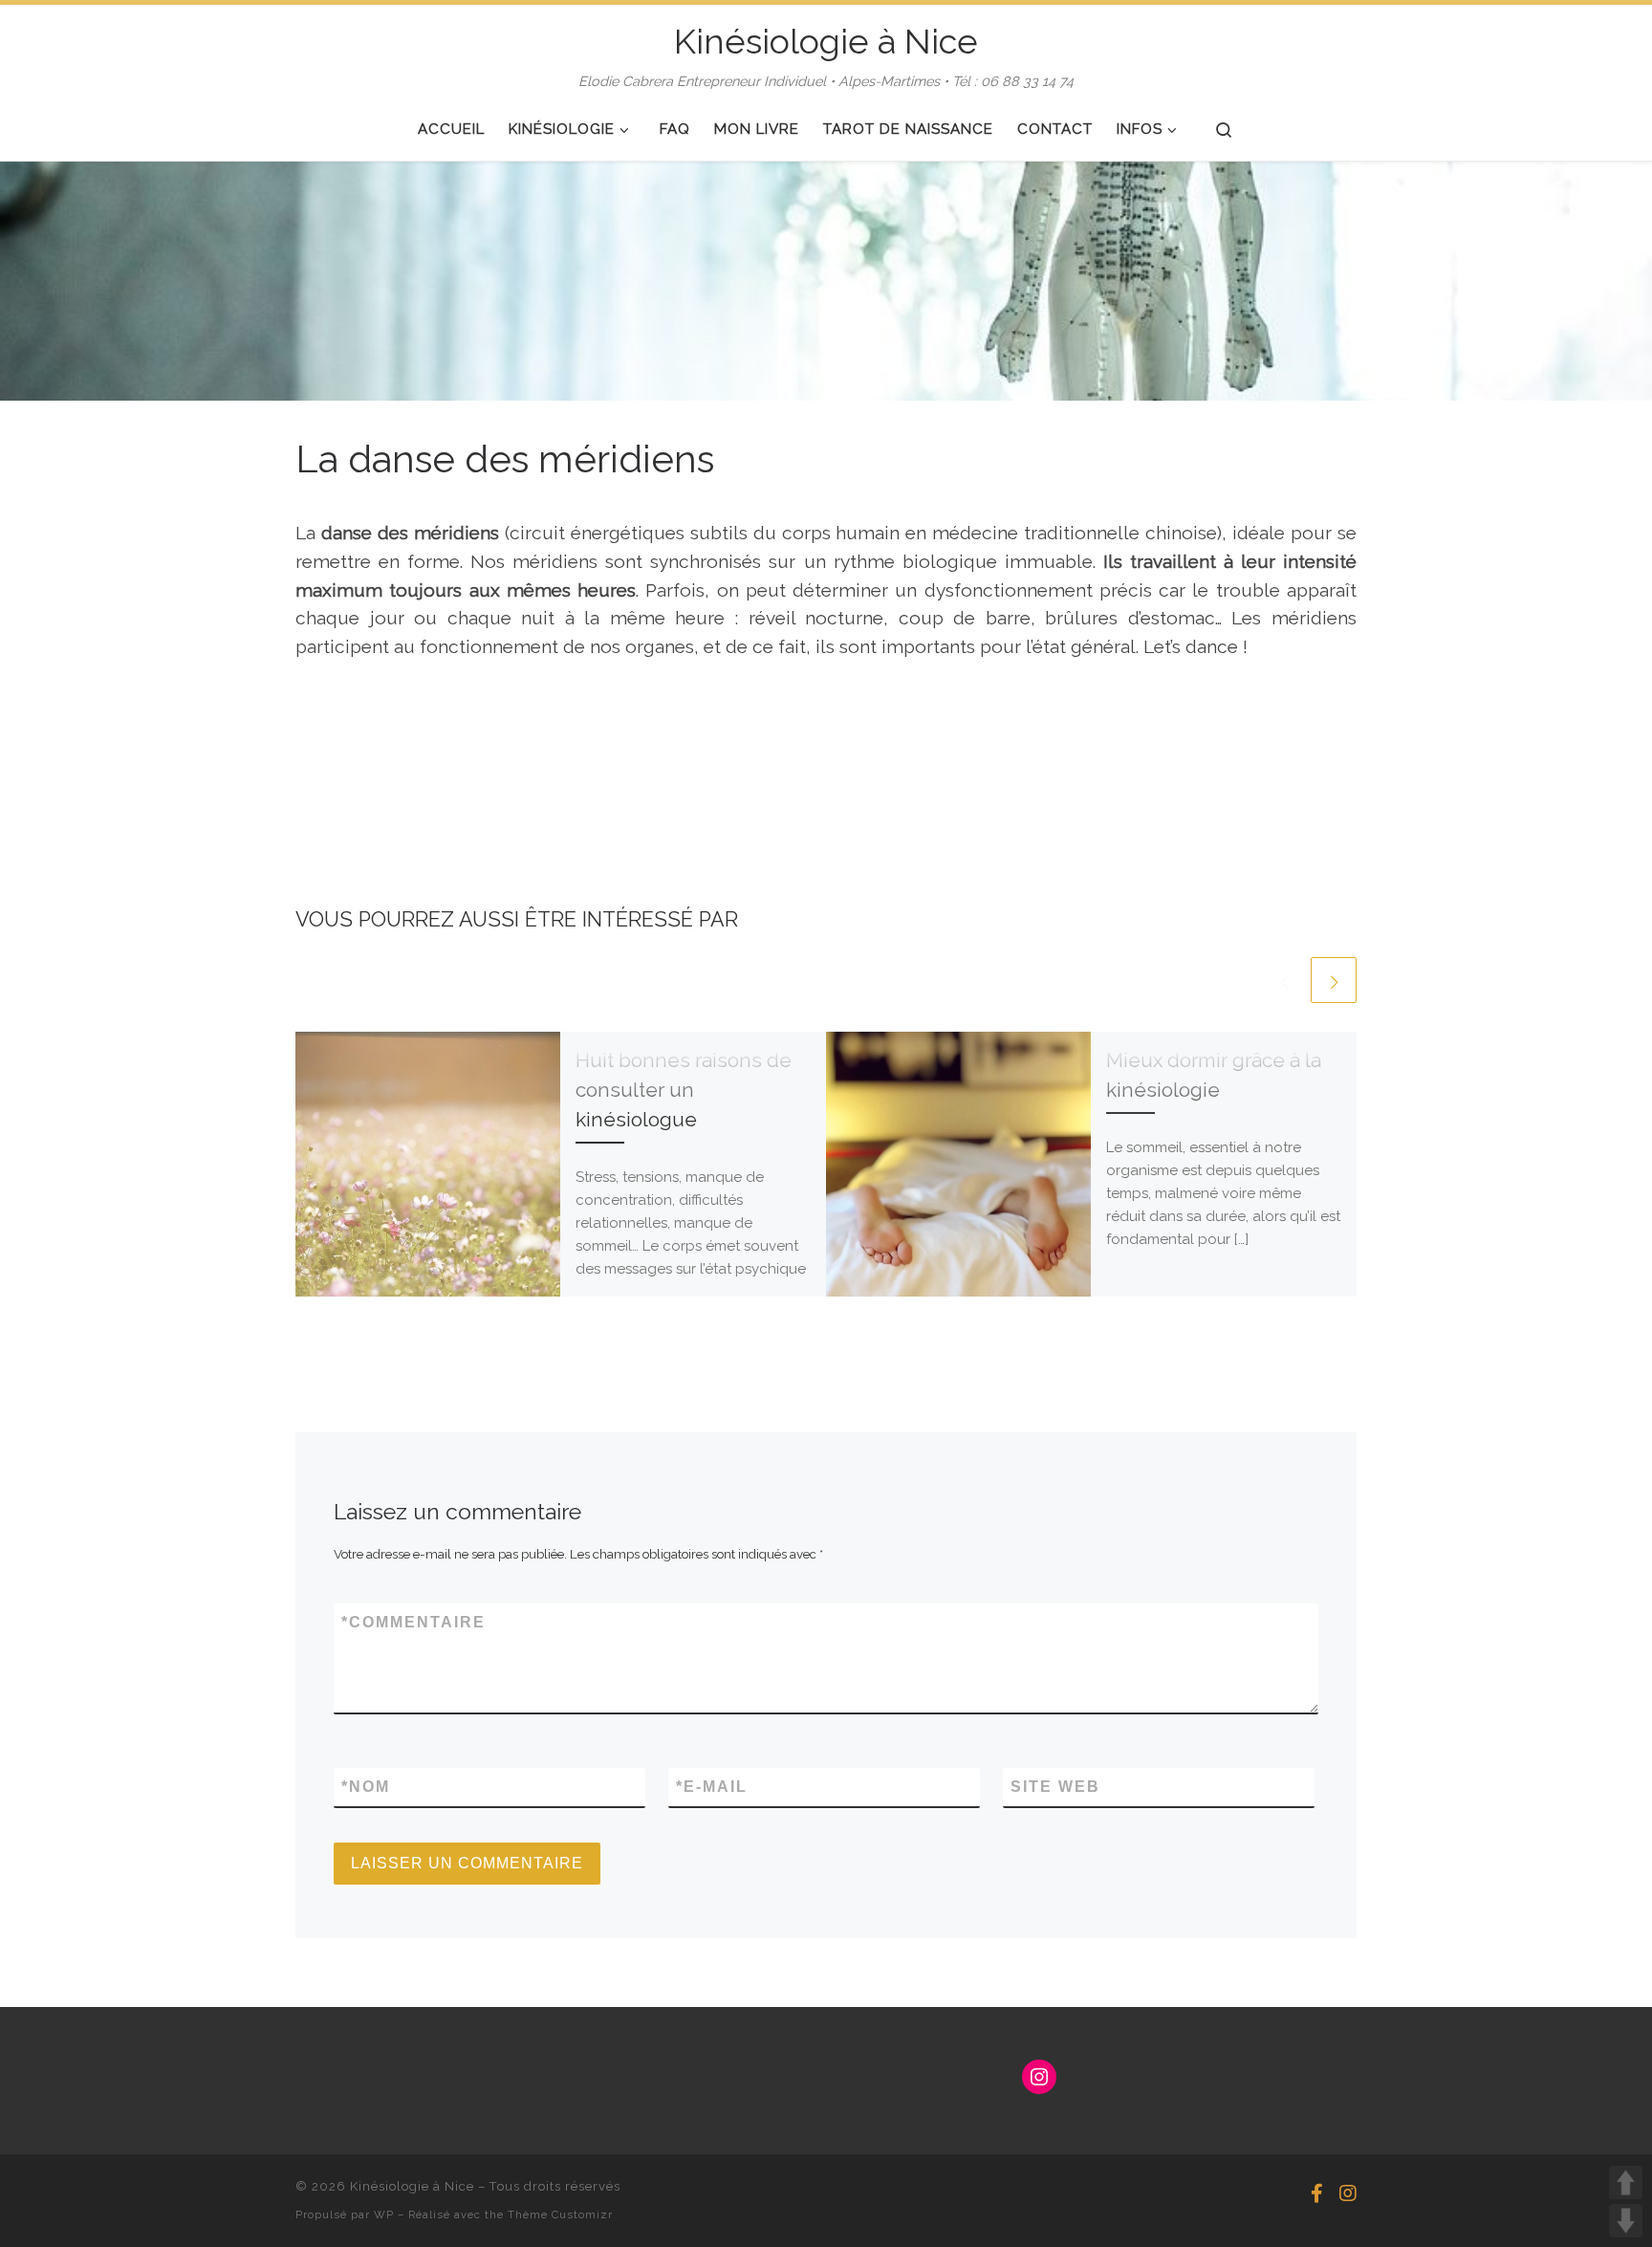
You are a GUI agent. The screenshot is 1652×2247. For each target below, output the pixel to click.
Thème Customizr (560, 2214)
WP (384, 2214)
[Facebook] (1317, 2194)
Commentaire (413, 1622)
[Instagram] (1348, 2194)
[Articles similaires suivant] (1334, 980)
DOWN (1626, 2221)
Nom (366, 1787)
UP (1626, 2182)
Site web (1055, 1787)
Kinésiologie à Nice (412, 2186)
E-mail (712, 1787)
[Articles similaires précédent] (1284, 980)
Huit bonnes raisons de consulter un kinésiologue (684, 1090)
